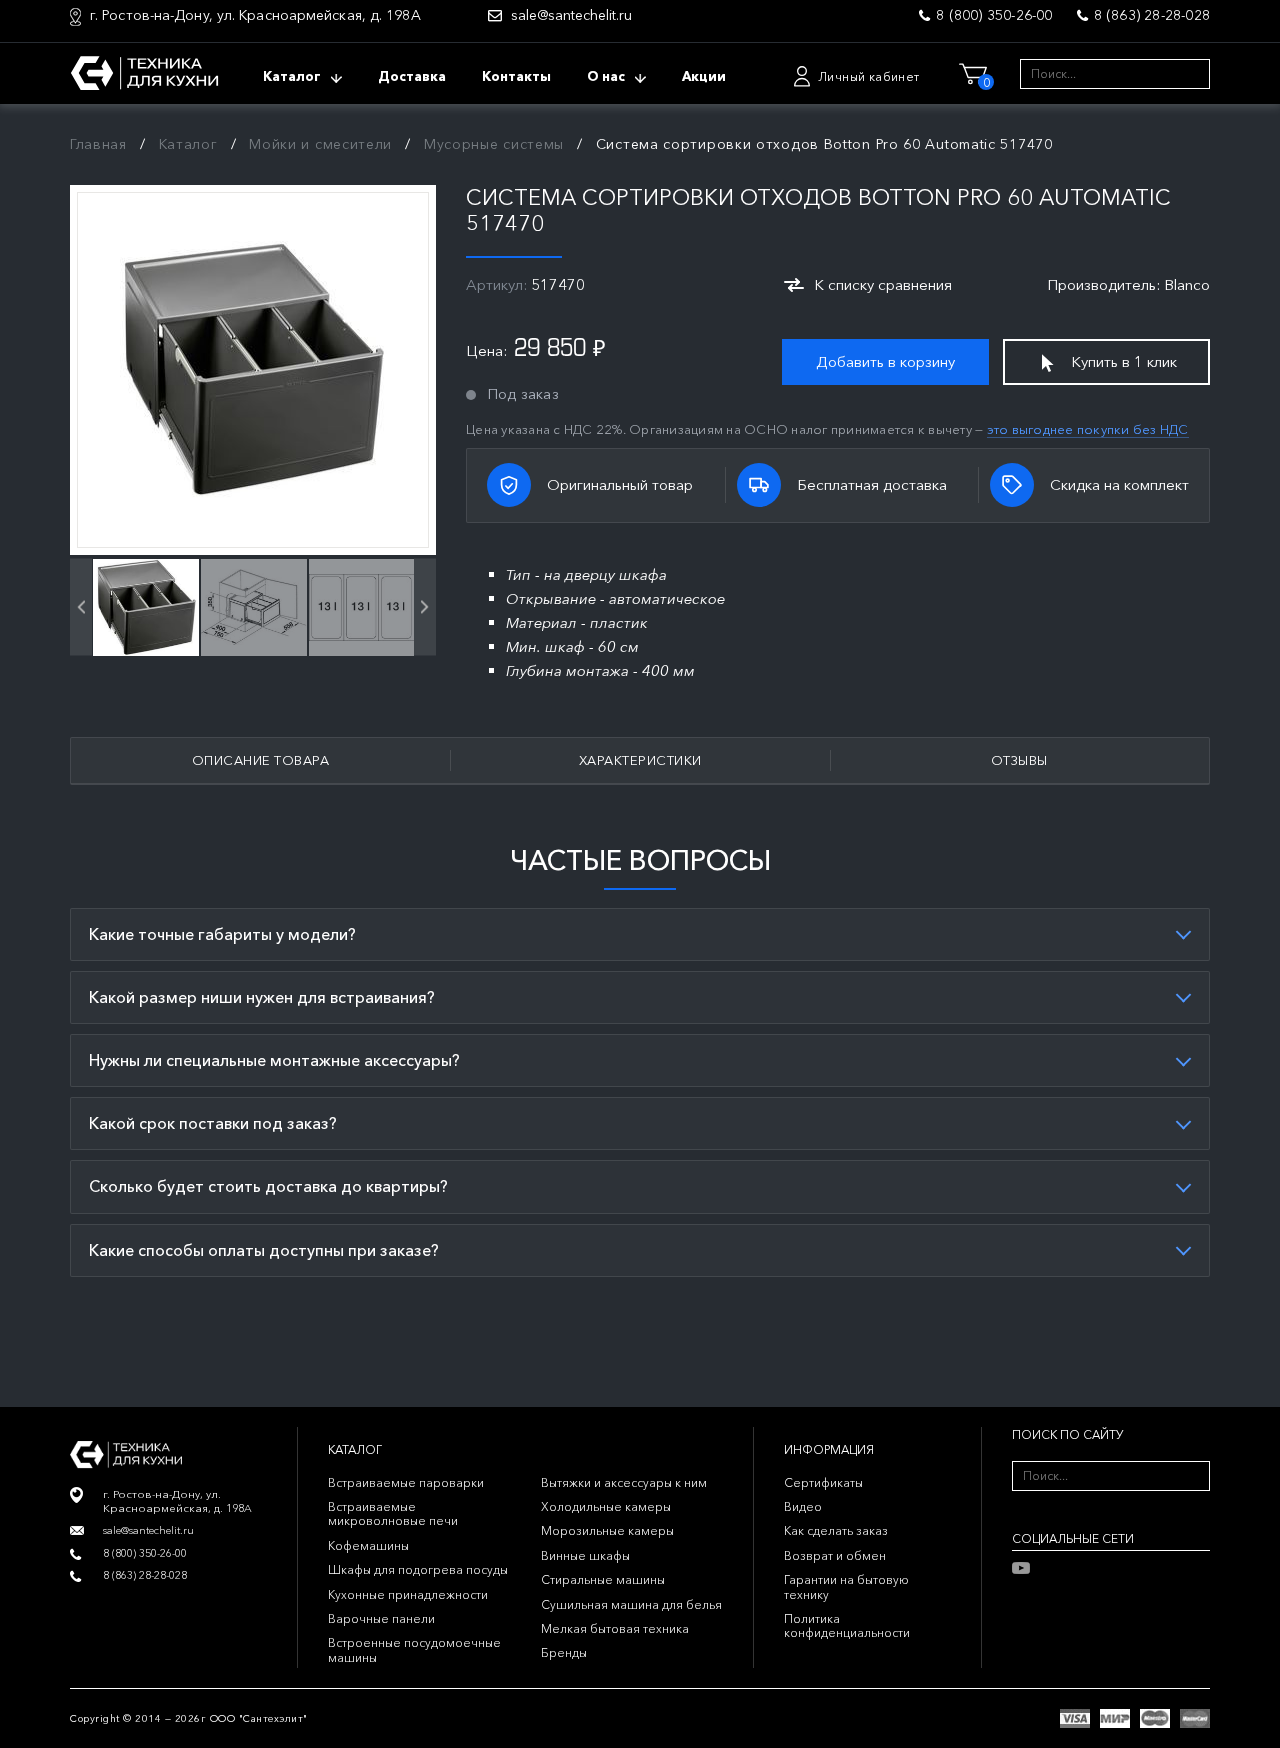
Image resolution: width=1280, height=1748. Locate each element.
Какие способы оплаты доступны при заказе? (264, 1250)
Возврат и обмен (835, 1555)
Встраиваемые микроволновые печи (393, 1513)
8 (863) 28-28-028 (1152, 15)
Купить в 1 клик (1124, 361)
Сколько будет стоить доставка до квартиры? (268, 1186)
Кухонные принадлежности (408, 1594)
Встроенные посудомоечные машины (414, 1649)
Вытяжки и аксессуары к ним (624, 1482)
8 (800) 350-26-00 (994, 15)
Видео (803, 1506)
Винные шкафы (585, 1555)
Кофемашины (368, 1545)
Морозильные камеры (607, 1530)
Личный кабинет (869, 76)
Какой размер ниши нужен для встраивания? (262, 997)
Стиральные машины (603, 1579)
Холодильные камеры (606, 1506)
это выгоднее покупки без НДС (1088, 429)
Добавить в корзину (885, 361)
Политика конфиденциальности (847, 1625)
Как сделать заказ (836, 1530)
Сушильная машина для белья (631, 1604)
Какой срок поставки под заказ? (213, 1123)
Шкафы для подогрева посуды (418, 1569)
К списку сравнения (883, 284)
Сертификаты (823, 1482)
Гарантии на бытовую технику (846, 1586)
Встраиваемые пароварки (406, 1482)
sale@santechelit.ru (571, 15)
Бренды (564, 1652)
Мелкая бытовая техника (615, 1628)
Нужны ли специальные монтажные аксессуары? (274, 1060)
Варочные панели (381, 1618)
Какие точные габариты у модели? (222, 934)
